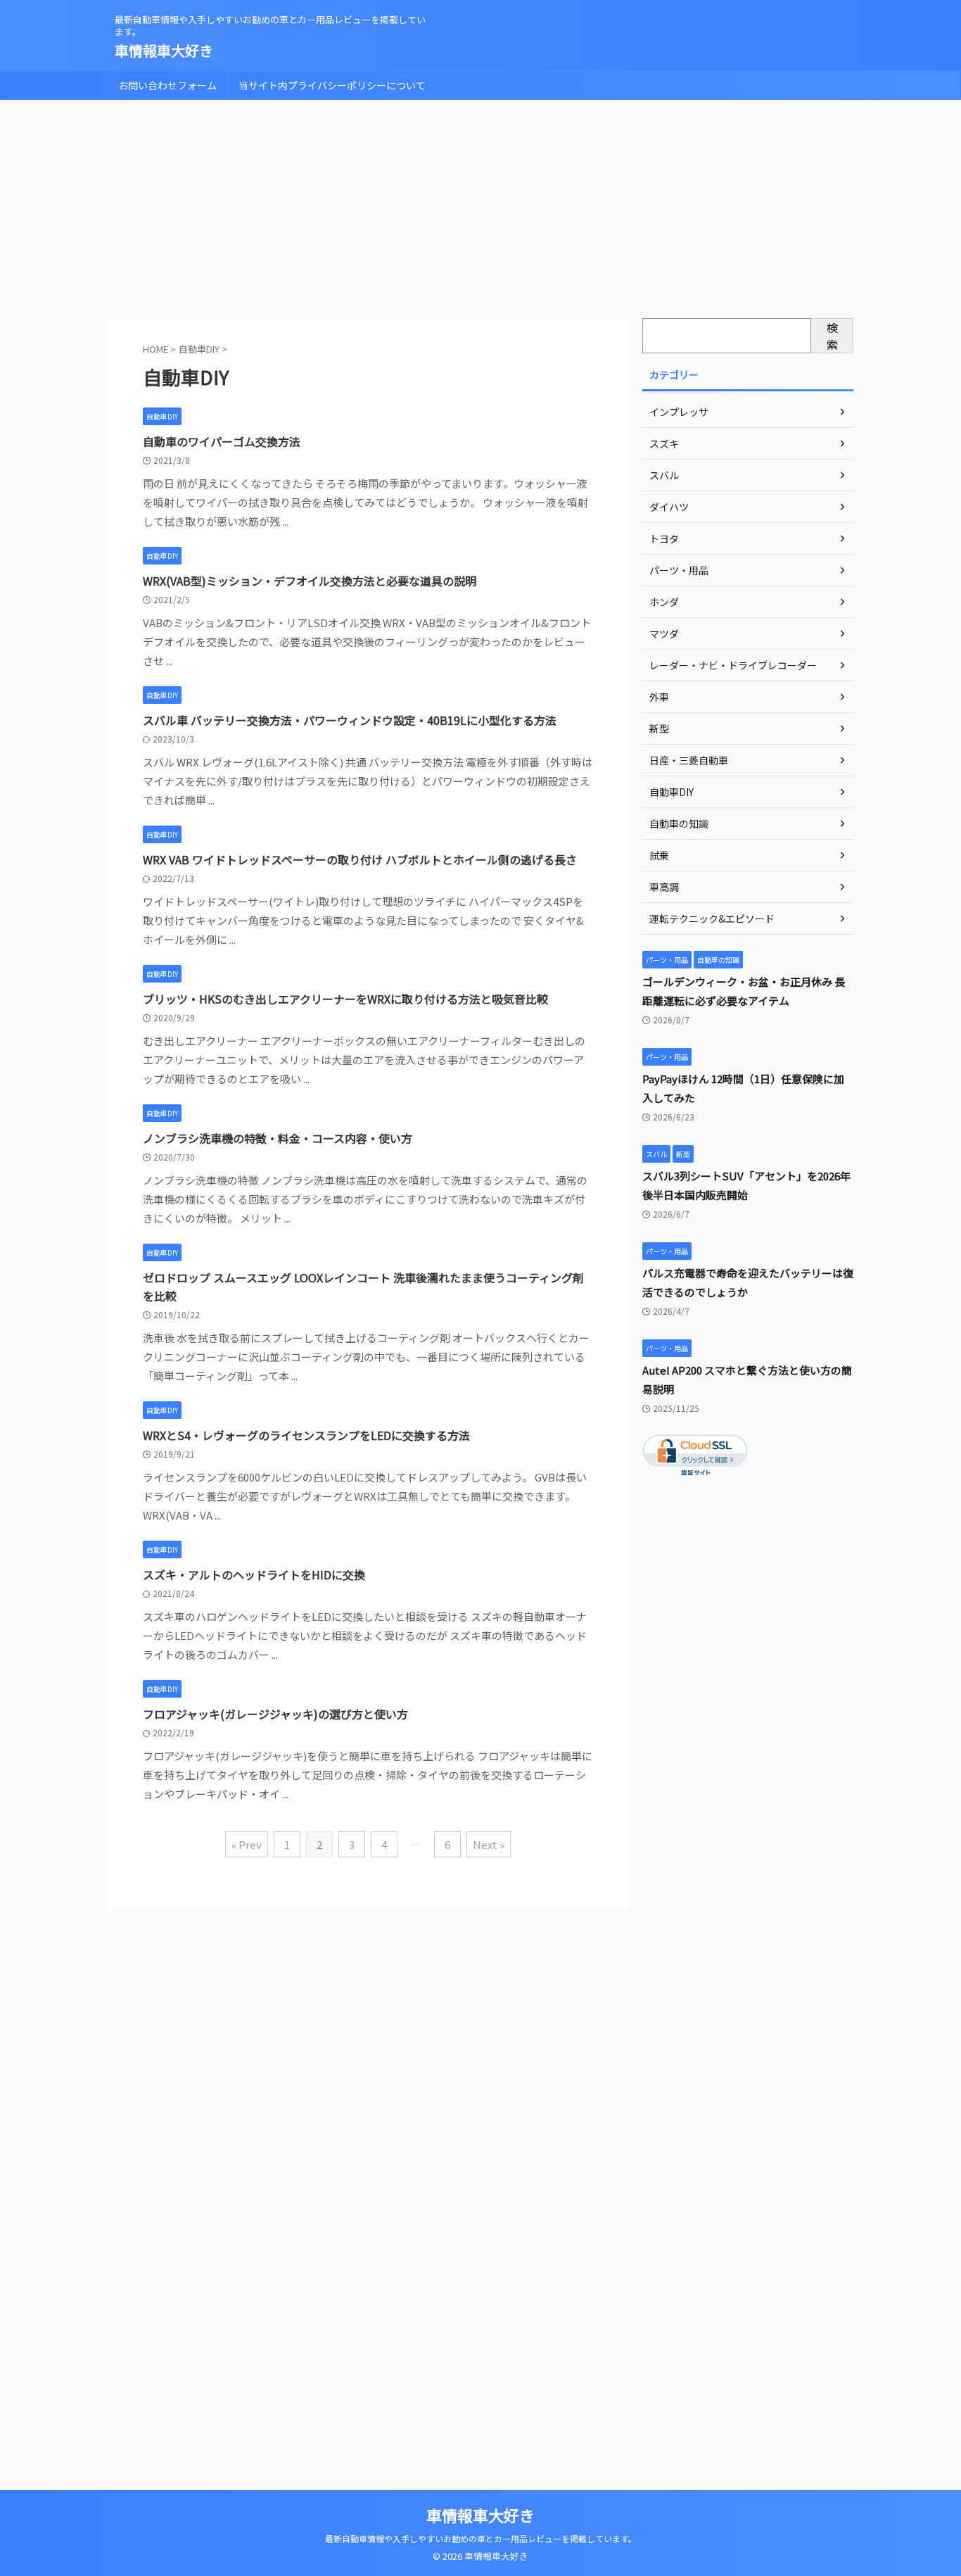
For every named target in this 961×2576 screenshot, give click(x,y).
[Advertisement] (480, 206)
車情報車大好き (164, 50)
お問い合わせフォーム (167, 85)
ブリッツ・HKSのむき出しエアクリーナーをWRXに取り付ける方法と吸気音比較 (345, 999)
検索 (832, 336)
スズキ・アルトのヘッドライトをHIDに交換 (254, 1574)
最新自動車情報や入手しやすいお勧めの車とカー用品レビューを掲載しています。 (481, 2538)
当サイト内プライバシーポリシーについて (332, 85)
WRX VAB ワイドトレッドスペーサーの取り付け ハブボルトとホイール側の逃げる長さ (360, 859)
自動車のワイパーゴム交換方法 (222, 441)
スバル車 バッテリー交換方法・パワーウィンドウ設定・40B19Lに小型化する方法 (350, 720)
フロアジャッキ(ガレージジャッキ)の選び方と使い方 (275, 1714)
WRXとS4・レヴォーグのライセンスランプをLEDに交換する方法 (306, 1435)
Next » (489, 1844)
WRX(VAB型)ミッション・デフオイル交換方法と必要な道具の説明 (310, 581)
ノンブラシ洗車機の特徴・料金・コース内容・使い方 (278, 1138)
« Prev (247, 1844)
